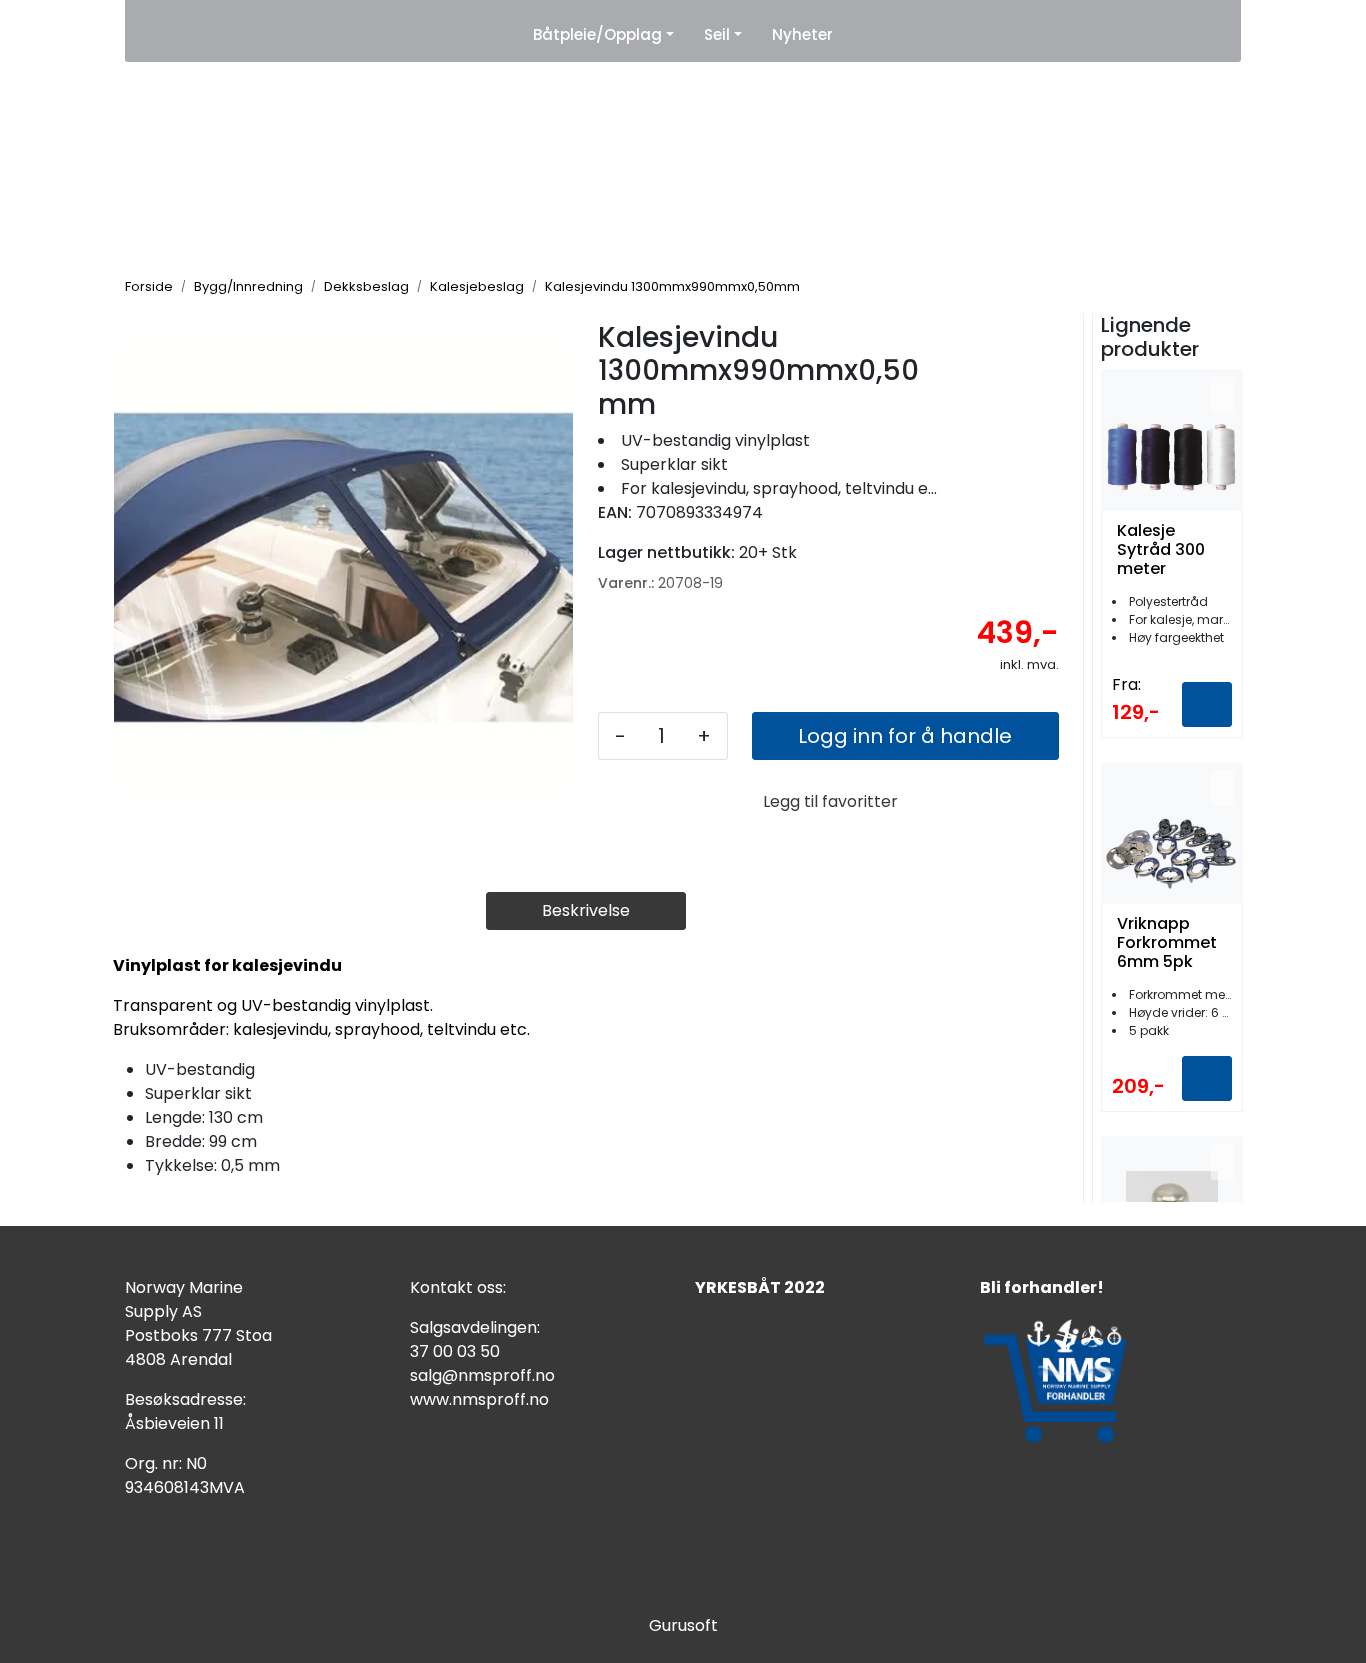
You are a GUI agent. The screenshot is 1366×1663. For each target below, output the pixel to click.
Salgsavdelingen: (475, 1327)
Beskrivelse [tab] (586, 910)
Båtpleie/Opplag (597, 34)
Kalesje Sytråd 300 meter (1161, 550)
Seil (717, 34)
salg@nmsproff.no (482, 1375)
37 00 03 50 (455, 1351)
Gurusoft (683, 1625)
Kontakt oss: (458, 1287)
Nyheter (802, 34)
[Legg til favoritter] (1223, 395)
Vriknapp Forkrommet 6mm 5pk (1167, 943)
